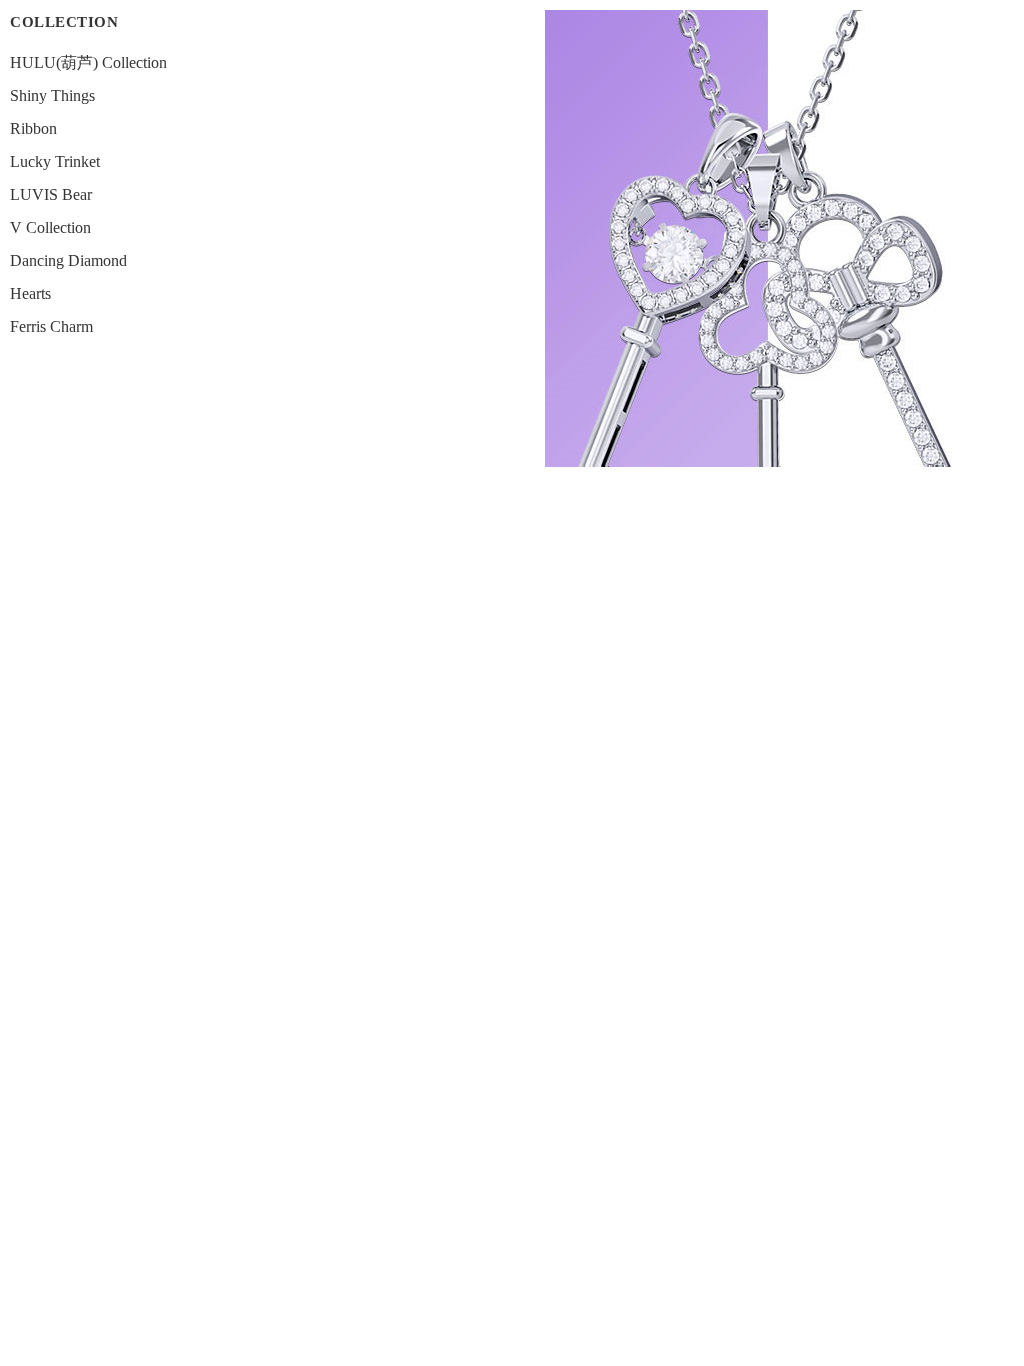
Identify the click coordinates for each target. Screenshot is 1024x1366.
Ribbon (33, 128)
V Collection (50, 227)
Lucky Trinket (55, 161)
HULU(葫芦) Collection (88, 62)
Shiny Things (52, 95)
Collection (64, 22)
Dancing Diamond (68, 260)
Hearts (30, 293)
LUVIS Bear (51, 194)
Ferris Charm (51, 326)
